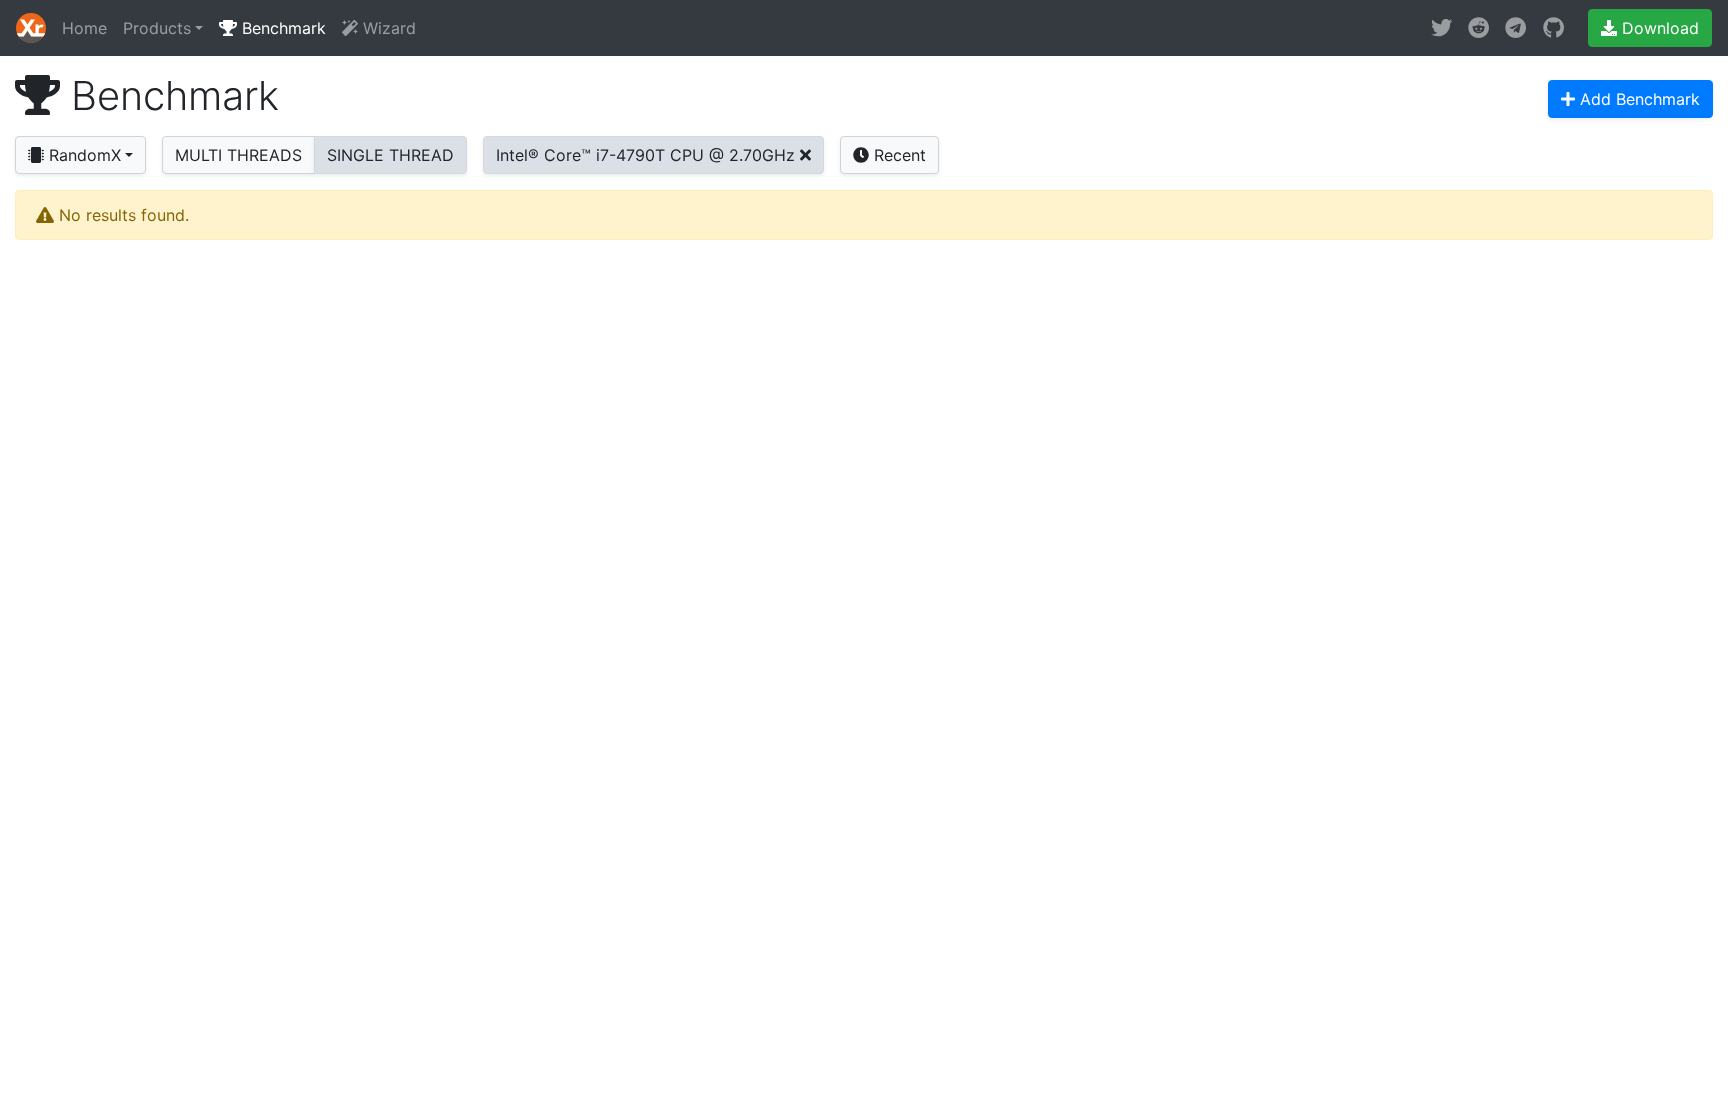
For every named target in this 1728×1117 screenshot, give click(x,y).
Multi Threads (238, 155)
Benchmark (281, 28)
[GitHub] (1553, 28)
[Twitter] (1441, 28)
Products (157, 28)
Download (1658, 28)
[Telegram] (1515, 28)
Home (84, 28)
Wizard (387, 28)
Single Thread (390, 155)
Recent (897, 155)
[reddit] (1478, 28)
